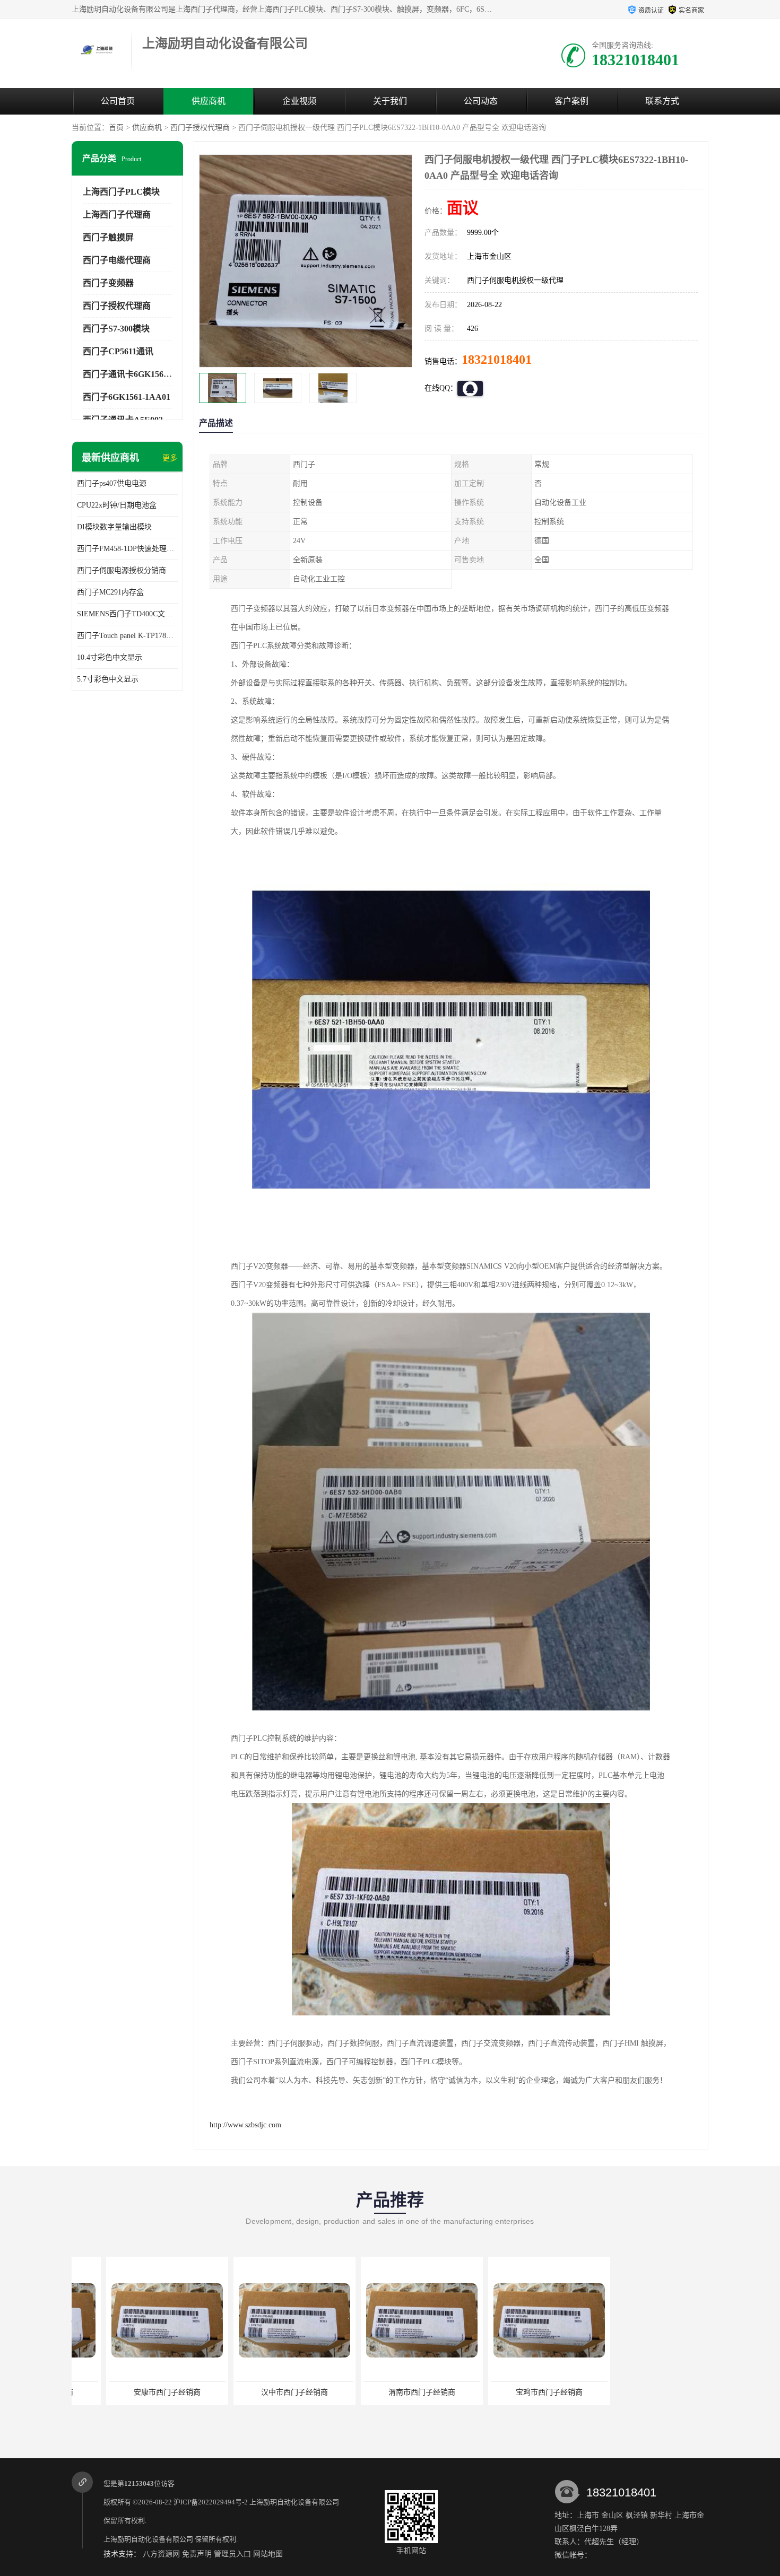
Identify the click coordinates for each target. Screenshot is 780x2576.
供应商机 (209, 101)
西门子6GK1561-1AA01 (127, 397)
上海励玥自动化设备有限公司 (294, 2502)
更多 (170, 458)
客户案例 (571, 101)
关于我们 (390, 101)
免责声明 (197, 2554)
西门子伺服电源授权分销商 (122, 570)
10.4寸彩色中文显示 (110, 657)
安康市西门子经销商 (133, 2392)
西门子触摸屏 (108, 237)
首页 (116, 128)
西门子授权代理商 (200, 128)
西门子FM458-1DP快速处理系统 (127, 549)
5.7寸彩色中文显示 (108, 679)
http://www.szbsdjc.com (245, 2125)
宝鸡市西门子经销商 (515, 2392)
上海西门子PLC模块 (121, 192)
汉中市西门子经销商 (260, 2392)
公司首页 (118, 101)
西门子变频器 (108, 283)
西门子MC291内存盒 (110, 592)
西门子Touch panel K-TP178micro (127, 636)
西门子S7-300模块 (116, 329)
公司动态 (481, 101)
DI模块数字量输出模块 (114, 527)
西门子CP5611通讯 (118, 351)
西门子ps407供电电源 (112, 483)
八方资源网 (161, 2554)
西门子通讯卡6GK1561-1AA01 (139, 374)
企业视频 (299, 101)
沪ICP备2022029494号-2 (211, 2502)
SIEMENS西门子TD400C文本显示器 (127, 614)
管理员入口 (232, 2554)
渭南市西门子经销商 (387, 2392)
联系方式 (662, 101)
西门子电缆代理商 (117, 260)
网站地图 (268, 2554)
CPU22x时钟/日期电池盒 (117, 505)
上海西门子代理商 (117, 215)
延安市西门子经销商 (642, 2392)
